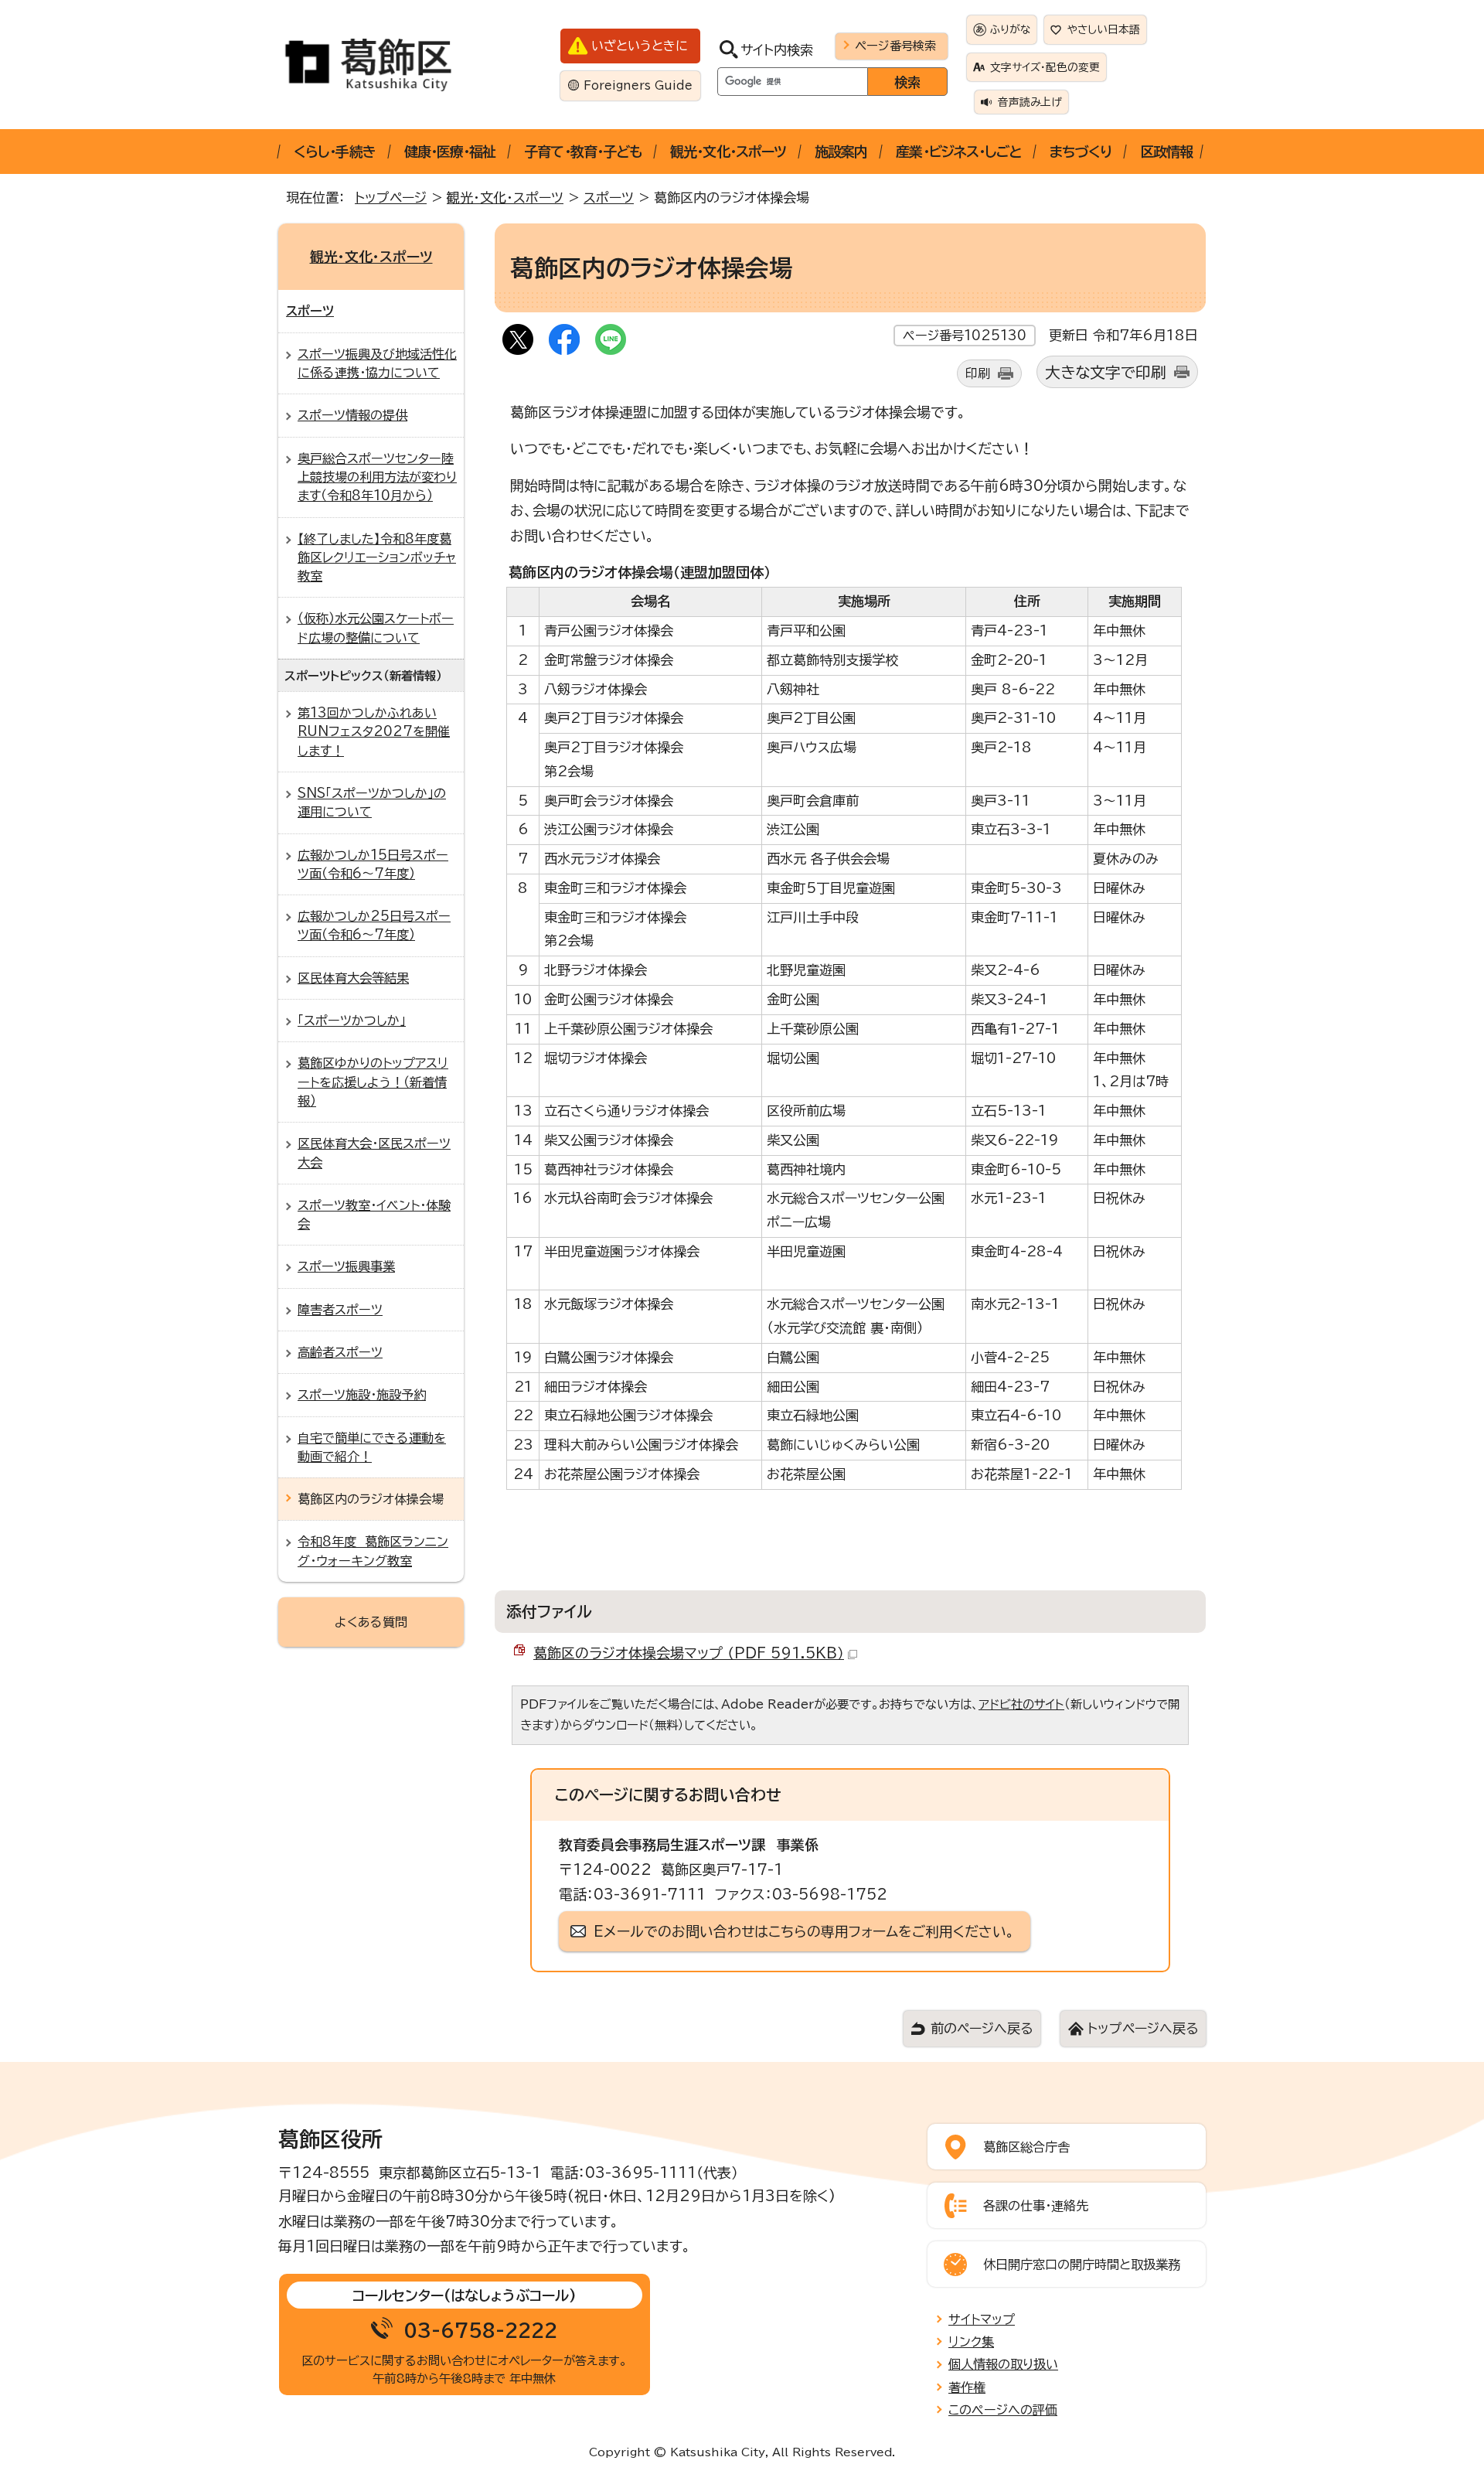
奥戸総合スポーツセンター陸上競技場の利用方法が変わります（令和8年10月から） (377, 477)
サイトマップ (982, 2319)
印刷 (978, 373)
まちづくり (1081, 152)
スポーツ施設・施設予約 (362, 1395)
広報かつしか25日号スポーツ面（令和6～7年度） (374, 925)
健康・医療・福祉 (450, 152)
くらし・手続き (335, 152)
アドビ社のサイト (1021, 1704)
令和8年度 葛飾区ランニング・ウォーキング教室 (373, 1551)
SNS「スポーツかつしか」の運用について (372, 803)
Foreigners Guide (638, 85)
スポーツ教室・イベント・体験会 (374, 1215)
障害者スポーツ (340, 1310)
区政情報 (1166, 152)
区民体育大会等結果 (353, 978)
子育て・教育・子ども (583, 152)
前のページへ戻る (982, 2028)
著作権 (967, 2387)
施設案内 (841, 152)
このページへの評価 (1003, 2410)
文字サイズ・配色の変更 (1045, 67)
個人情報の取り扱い (1003, 2364)
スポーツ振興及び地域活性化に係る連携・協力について (377, 363)
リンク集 (971, 2342)
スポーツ (609, 198)
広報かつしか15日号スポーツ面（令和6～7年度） (373, 864)
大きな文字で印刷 (1106, 372)
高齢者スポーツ (340, 1352)
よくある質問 (371, 1622)
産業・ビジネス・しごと (958, 152)
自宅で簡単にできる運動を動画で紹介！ (372, 1447)
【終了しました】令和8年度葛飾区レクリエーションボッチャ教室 (377, 558)
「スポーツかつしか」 (352, 1021)
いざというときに (640, 46)
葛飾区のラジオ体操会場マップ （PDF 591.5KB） (689, 1653)
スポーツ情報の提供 (352, 415)
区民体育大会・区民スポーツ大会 (374, 1153)
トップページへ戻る (1143, 2028)
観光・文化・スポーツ (728, 152)
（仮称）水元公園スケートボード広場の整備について (376, 628)
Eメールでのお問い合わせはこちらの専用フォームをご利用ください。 (804, 1931)
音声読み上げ (1030, 102)
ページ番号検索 (895, 46)
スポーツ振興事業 (346, 1266)
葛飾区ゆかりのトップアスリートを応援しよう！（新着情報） (373, 1082)
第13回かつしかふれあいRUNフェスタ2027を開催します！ (374, 732)
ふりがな (1010, 29)
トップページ (391, 198)
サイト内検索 (777, 50)
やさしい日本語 (1104, 29)
